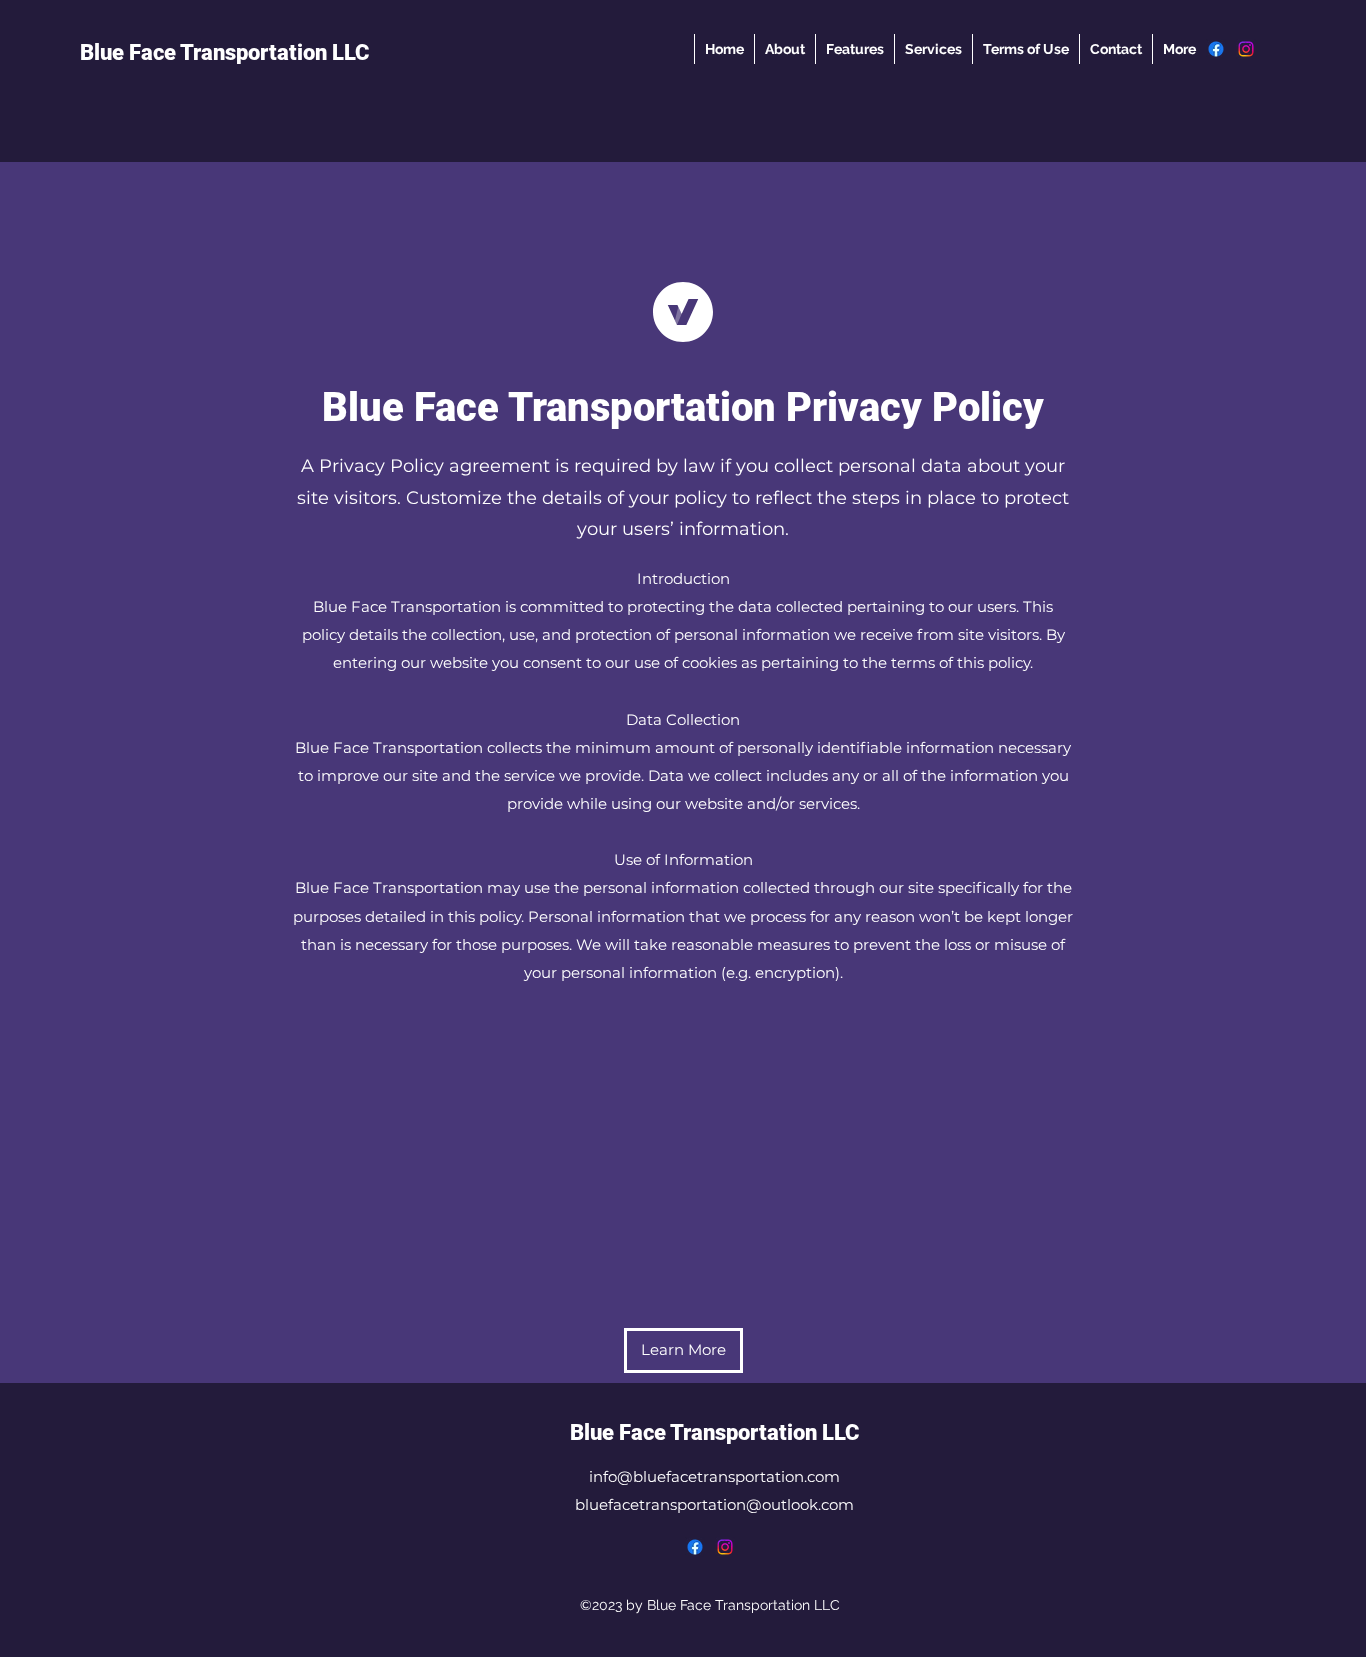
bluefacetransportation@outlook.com (714, 1504)
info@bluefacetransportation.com (714, 1476)
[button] (683, 1350)
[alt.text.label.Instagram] (1246, 49)
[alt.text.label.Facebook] (1216, 49)
